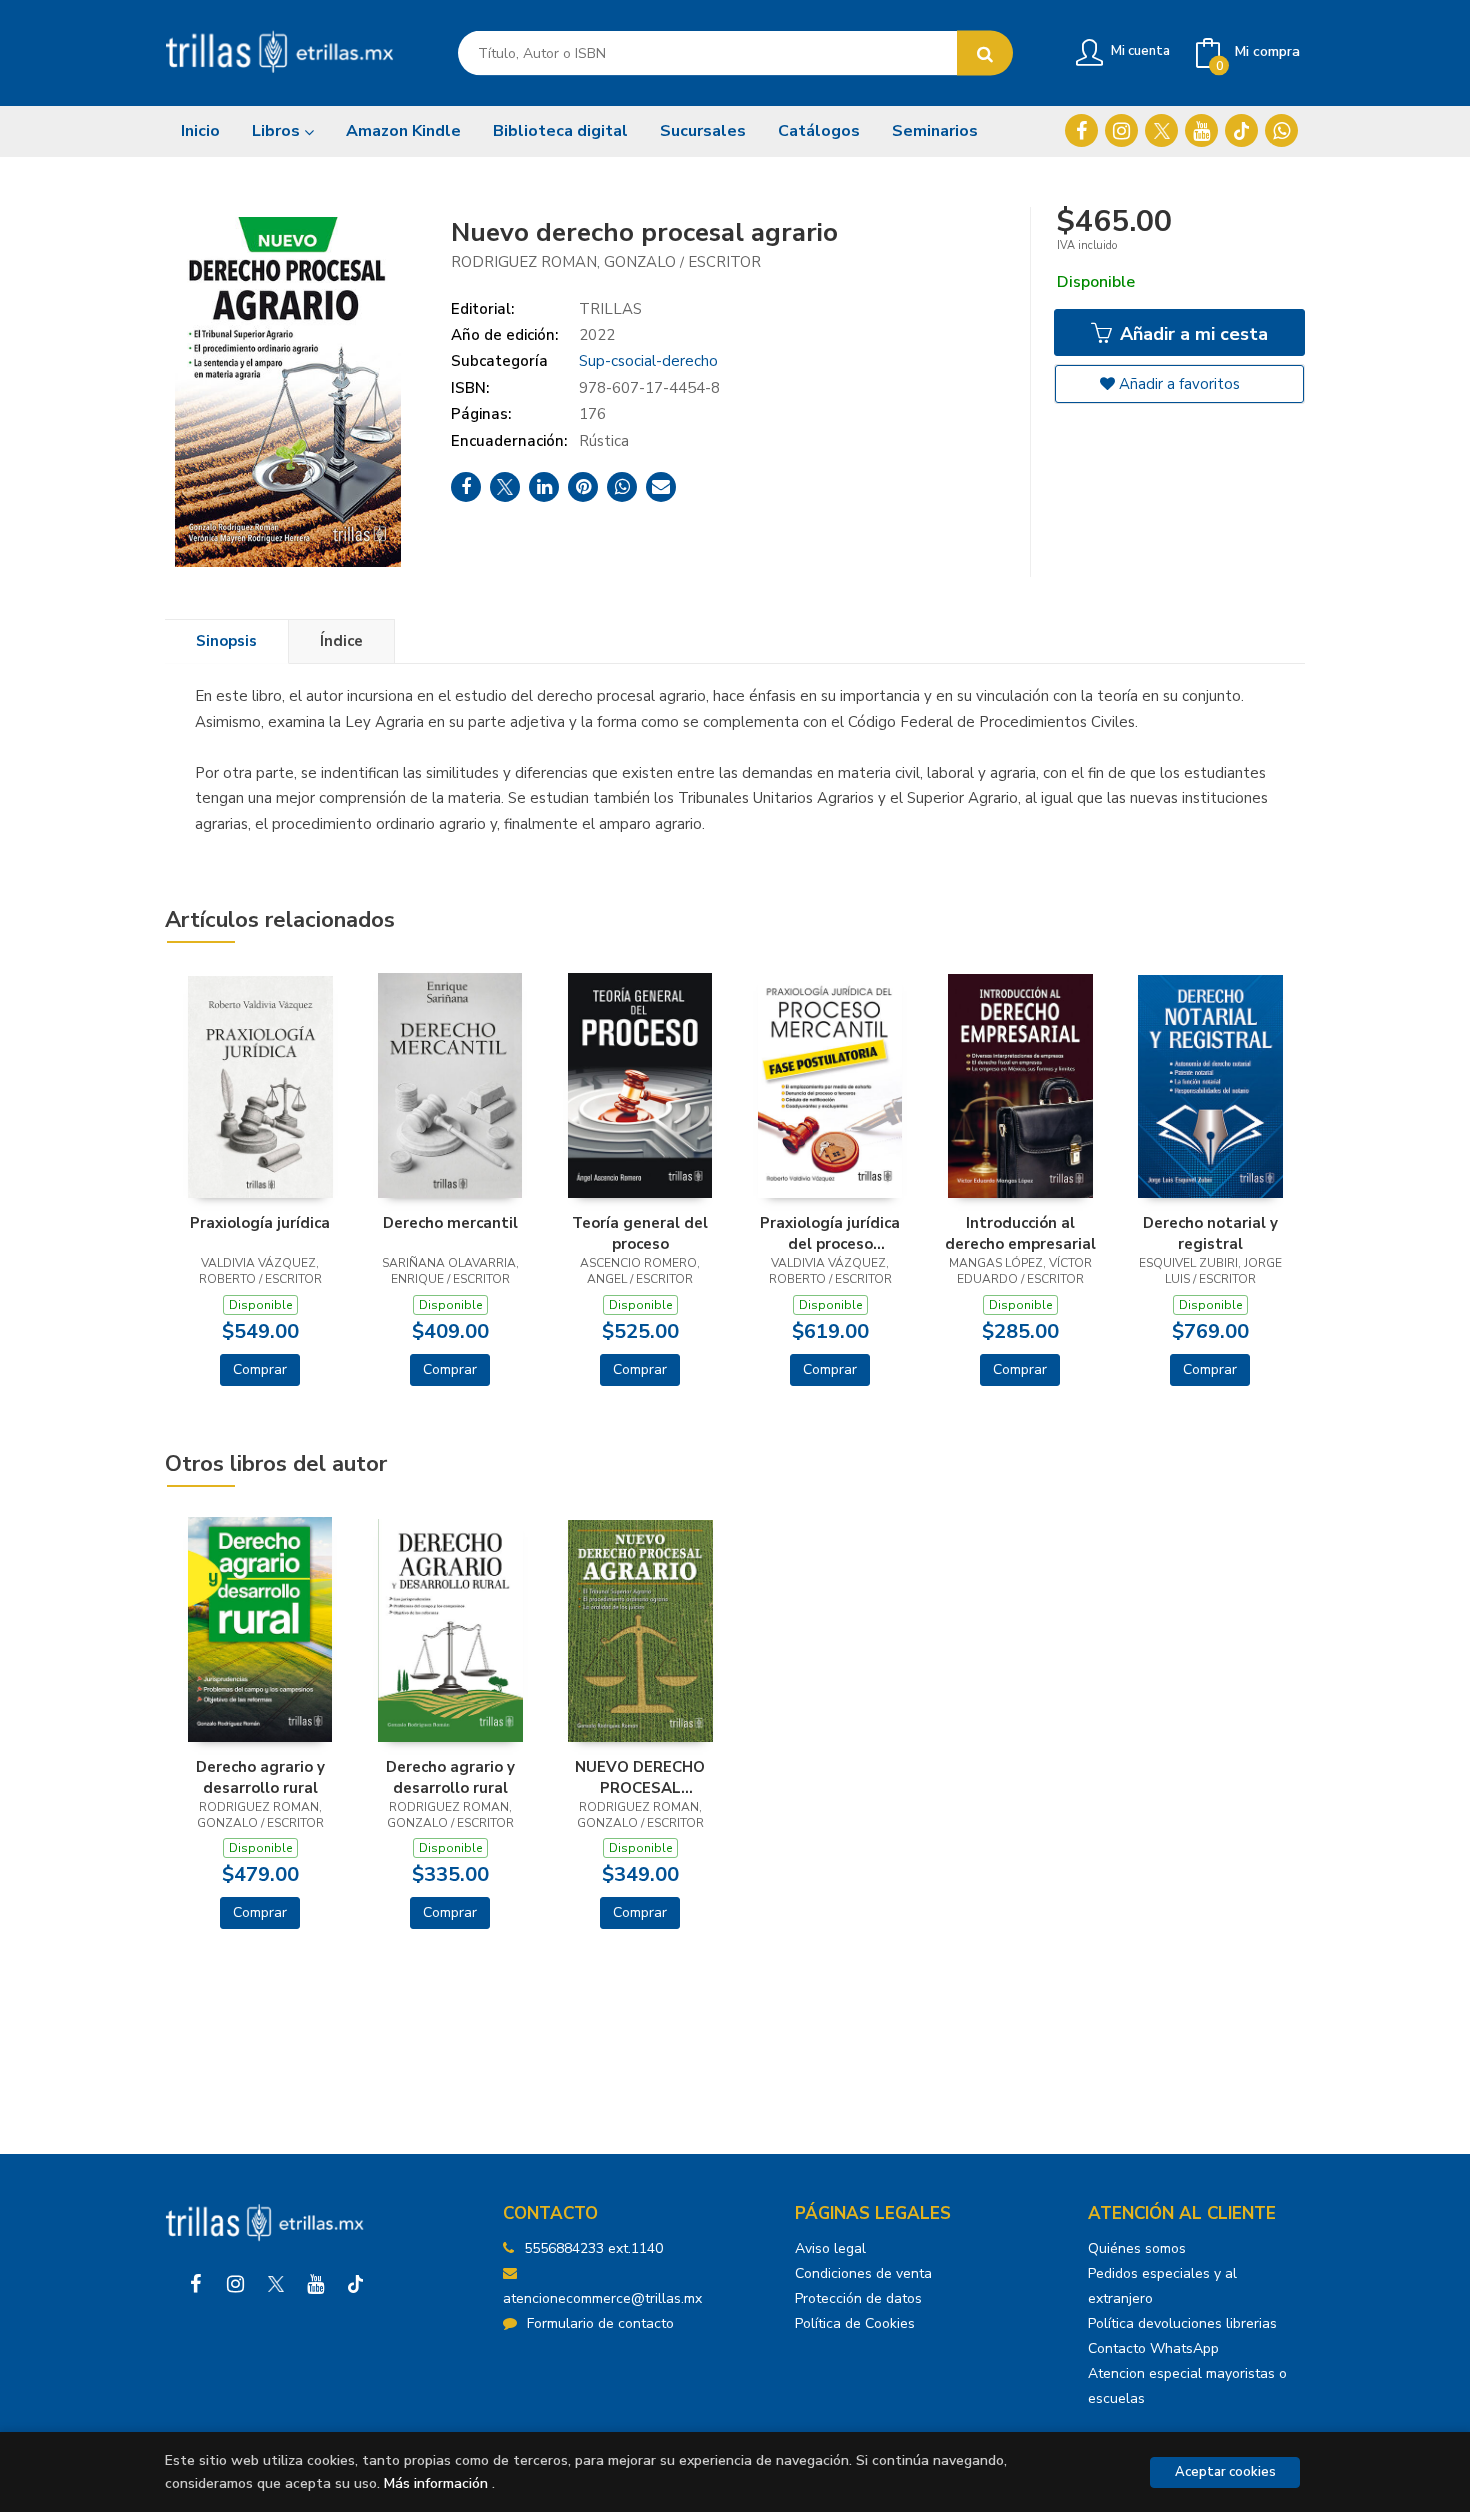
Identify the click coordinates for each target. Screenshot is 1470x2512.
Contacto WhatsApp (1153, 2348)
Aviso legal (830, 2248)
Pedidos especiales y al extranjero (1162, 2286)
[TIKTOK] (1241, 130)
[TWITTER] (1161, 130)
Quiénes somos (1137, 2248)
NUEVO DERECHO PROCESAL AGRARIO (640, 1777)
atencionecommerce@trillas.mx (602, 2298)
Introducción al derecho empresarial (1020, 1233)
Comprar (260, 1369)
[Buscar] (985, 53)
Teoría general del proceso (640, 1233)
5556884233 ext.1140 (593, 2248)
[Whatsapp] (1281, 130)
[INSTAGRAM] (1121, 130)
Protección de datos (858, 2298)
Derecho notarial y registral (1210, 1233)
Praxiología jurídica (260, 1223)
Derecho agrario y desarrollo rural (260, 1777)
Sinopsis (226, 641)
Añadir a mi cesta (1191, 334)
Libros (278, 131)
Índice (341, 641)
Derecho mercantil (450, 1223)
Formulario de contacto (600, 2323)
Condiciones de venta (863, 2273)
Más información (436, 2483)
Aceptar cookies (1225, 2472)
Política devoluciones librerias (1182, 2323)
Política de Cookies (855, 2323)
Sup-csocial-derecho (648, 361)
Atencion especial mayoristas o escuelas (1187, 2386)
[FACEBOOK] (1081, 130)
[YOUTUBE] (1201, 130)
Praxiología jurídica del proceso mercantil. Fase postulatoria (830, 1233)
